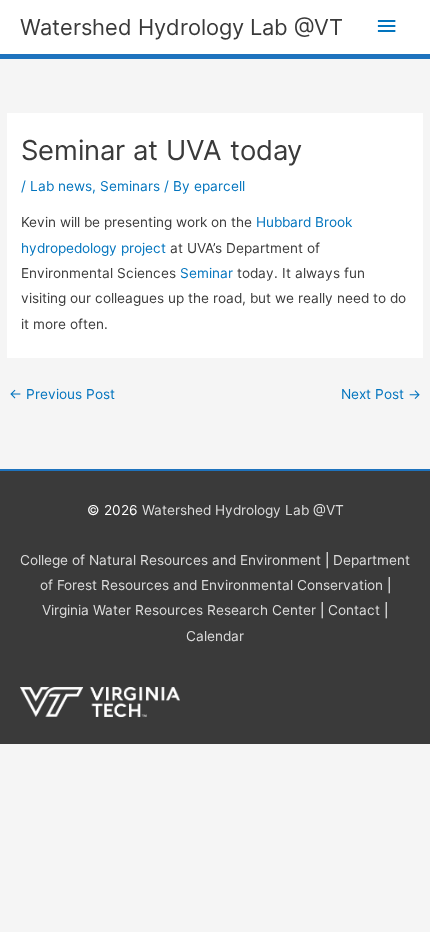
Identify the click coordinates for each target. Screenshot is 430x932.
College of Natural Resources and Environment (170, 560)
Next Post (381, 394)
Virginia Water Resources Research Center (179, 610)
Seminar (206, 273)
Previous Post (62, 394)
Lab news (61, 186)
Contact (354, 610)
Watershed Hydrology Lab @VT (181, 27)
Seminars (130, 186)
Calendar (215, 636)
